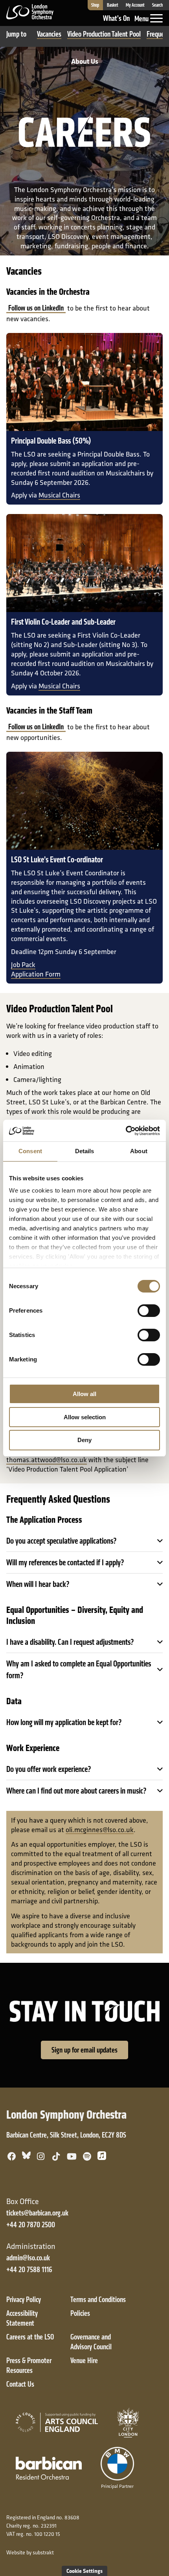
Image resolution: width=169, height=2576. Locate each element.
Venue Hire (84, 2361)
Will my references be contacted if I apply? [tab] (65, 1563)
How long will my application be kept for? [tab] (64, 1722)
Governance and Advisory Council (91, 2342)
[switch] (149, 1311)
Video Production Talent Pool (104, 34)
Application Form (36, 974)
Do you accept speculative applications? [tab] (62, 1541)
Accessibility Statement (22, 2318)
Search (157, 5)
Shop (95, 5)
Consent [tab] (30, 1151)
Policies (80, 2313)
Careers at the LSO (30, 2337)
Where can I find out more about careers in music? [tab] (76, 1791)
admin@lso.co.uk (28, 2258)
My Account (135, 5)
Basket (113, 5)
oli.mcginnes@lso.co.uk (100, 1830)
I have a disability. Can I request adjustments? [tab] (70, 1642)
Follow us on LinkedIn (36, 308)
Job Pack (23, 964)
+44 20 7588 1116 (29, 2270)
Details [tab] (85, 1151)
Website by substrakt (30, 2552)
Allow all (84, 1394)
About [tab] (139, 1151)
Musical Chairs (59, 495)
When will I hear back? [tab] (38, 1584)
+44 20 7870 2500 (31, 2225)
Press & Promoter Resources (29, 2365)
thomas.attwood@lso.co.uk (47, 1460)
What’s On (116, 18)
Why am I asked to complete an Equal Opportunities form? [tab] (79, 1670)
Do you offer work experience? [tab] (49, 1769)
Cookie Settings (84, 2571)
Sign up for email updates (84, 2050)
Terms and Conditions (98, 2300)
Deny (84, 1440)
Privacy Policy (24, 2300)
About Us (85, 61)
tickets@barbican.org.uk (37, 2213)
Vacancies (49, 34)
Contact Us (20, 2384)
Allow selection (85, 1417)
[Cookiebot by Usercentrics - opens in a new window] (126, 1131)
